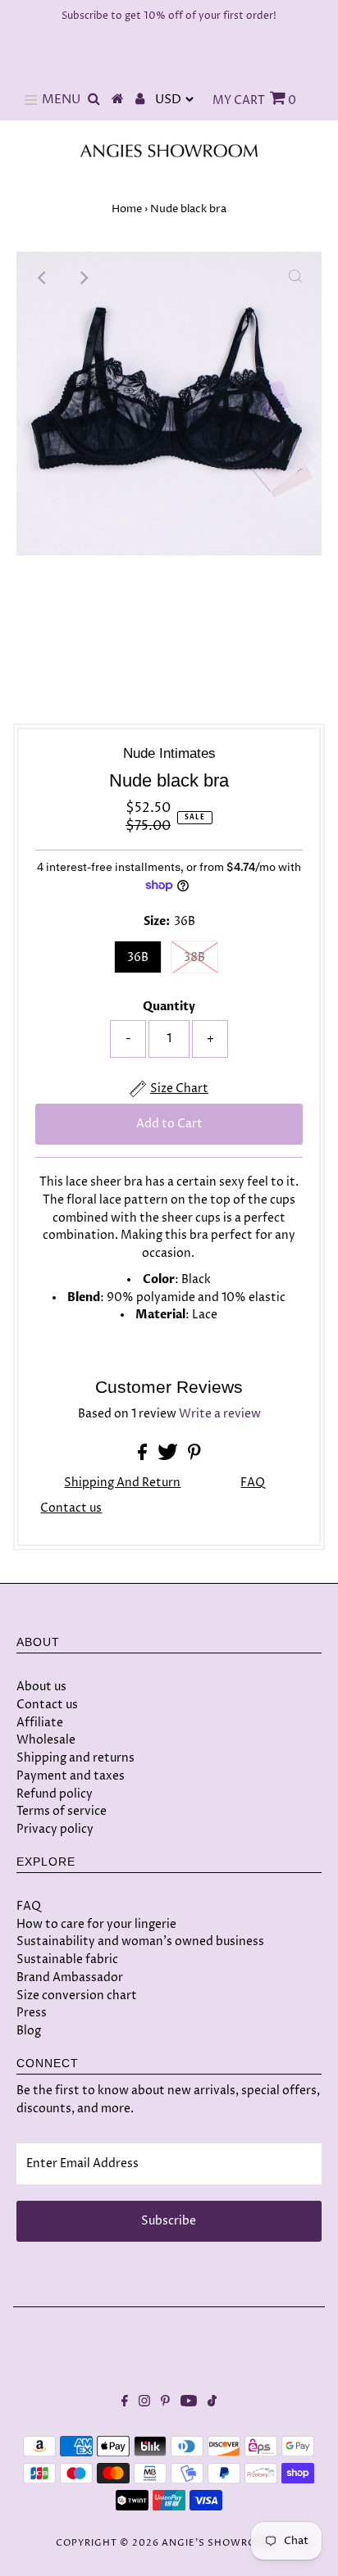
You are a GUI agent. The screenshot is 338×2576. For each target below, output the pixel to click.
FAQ (253, 1483)
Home (127, 209)
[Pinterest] (165, 2403)
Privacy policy (55, 1829)
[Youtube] (189, 2403)
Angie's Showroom (218, 2543)
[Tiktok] (212, 2403)
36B (138, 957)
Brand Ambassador (70, 1977)
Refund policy (55, 1794)
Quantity (169, 1007)
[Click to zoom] (295, 278)
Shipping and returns (75, 1758)
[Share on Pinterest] (194, 1457)
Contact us (71, 1509)
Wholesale (46, 1740)
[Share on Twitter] (169, 1457)
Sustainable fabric (67, 1959)
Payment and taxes (71, 1776)
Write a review (220, 1414)
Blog (29, 2031)
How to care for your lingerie (96, 1924)
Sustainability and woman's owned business (140, 1941)
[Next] (83, 278)
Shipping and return (122, 1483)
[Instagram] (144, 2403)
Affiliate (40, 1723)
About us (41, 1687)
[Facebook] (125, 2403)
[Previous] (43, 278)
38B (194, 957)
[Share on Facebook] (144, 1457)
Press (32, 2013)
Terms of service (62, 1811)
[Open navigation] (31, 100)
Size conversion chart (77, 1995)
